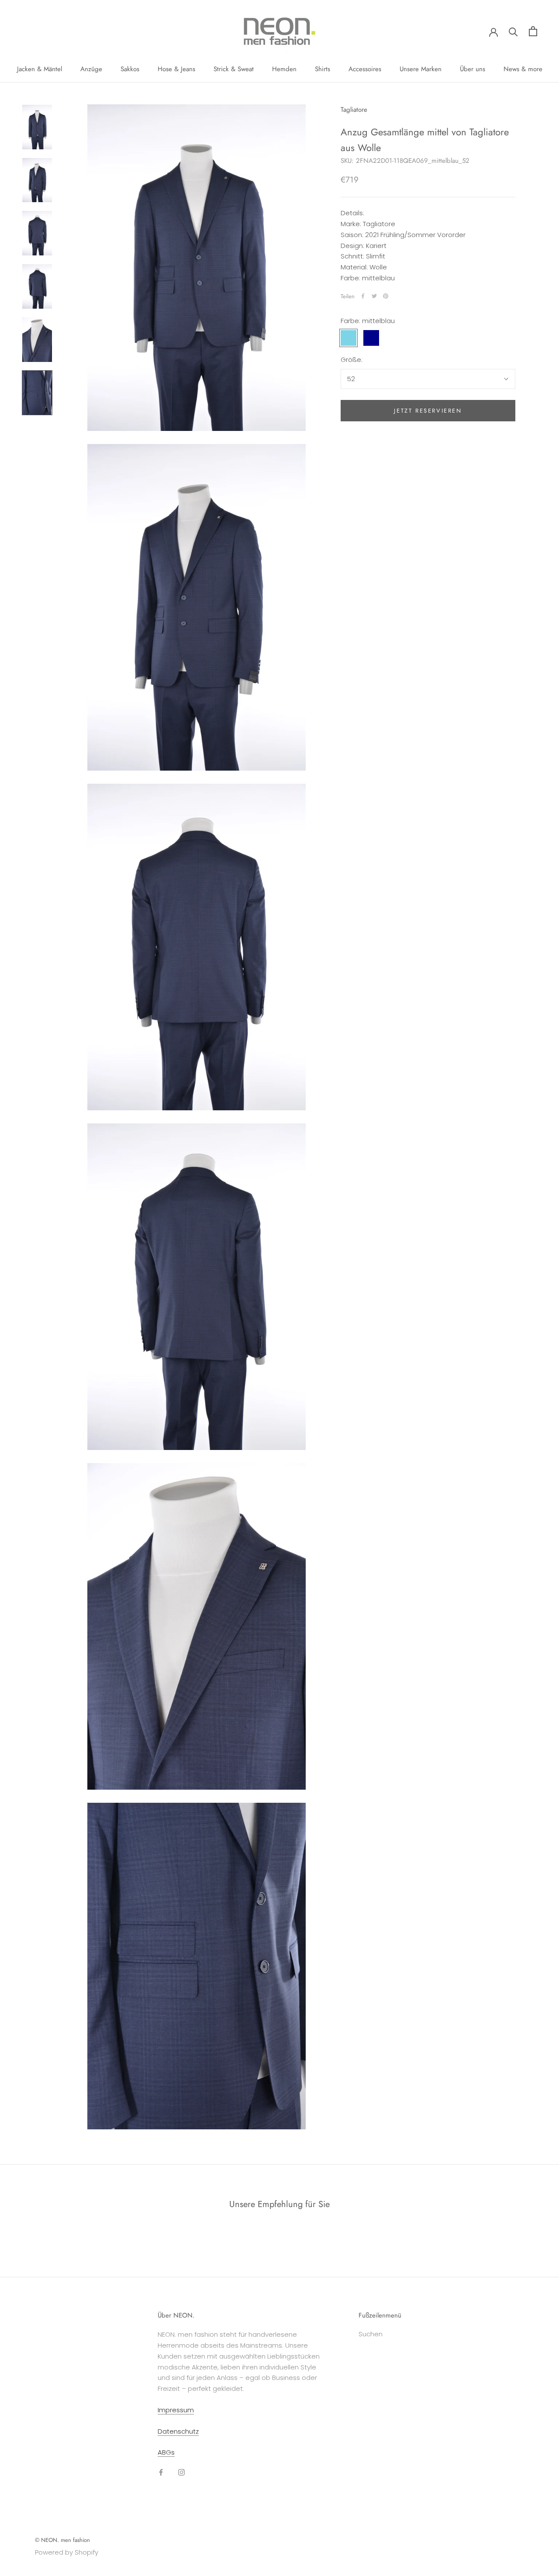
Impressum (176, 2410)
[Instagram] (181, 2472)
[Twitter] (374, 296)
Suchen (371, 2334)
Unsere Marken (421, 69)
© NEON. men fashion (62, 2540)
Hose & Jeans (176, 69)
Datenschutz (178, 2431)
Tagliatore (354, 110)
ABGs (166, 2452)
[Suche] (513, 31)
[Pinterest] (386, 296)
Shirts (323, 69)
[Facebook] (363, 296)
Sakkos (130, 69)
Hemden (284, 69)
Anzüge (91, 69)
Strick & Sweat (234, 69)
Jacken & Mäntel (40, 69)
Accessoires (365, 69)
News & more (523, 69)
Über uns (473, 69)
